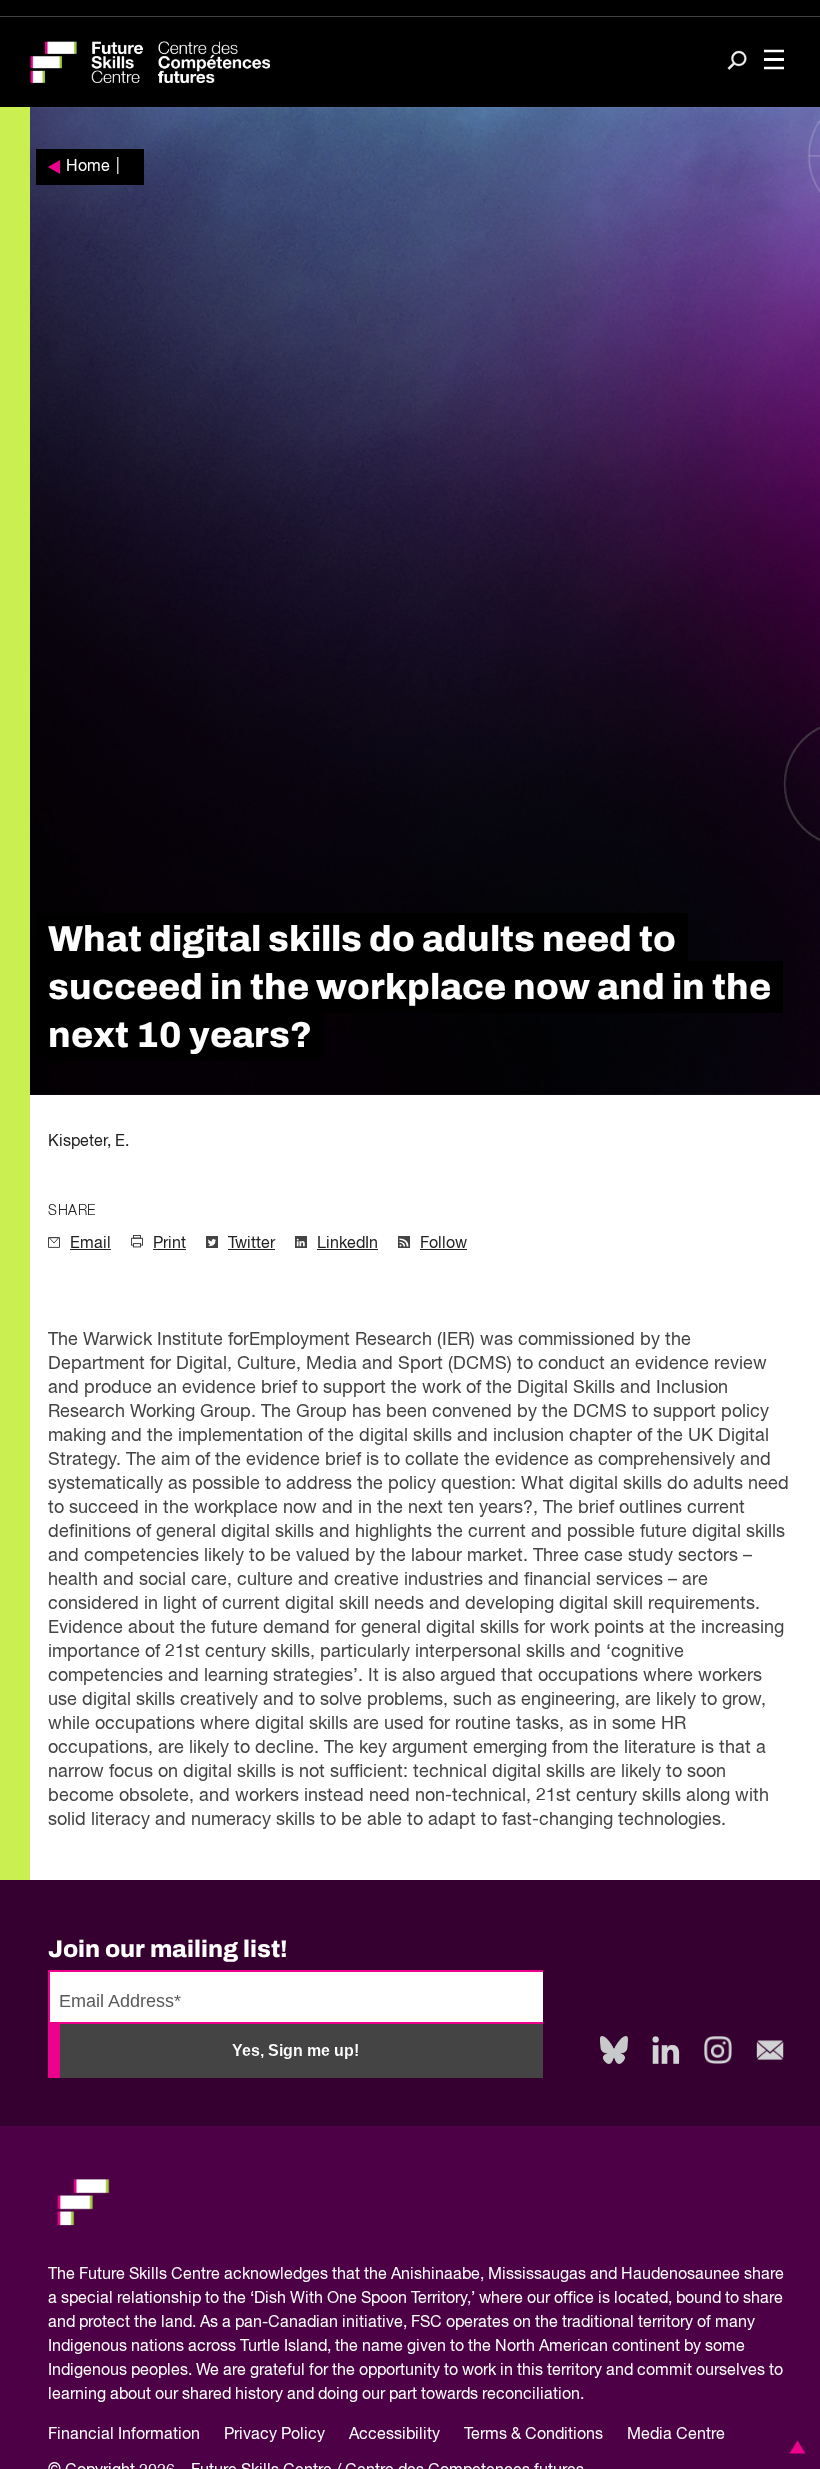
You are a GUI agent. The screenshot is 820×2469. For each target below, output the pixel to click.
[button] (794, 2447)
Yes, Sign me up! (295, 2050)
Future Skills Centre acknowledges (203, 2275)
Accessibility (394, 2435)
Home (88, 167)
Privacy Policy (274, 2435)
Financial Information (124, 2435)
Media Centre (676, 2435)
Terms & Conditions (533, 2435)
